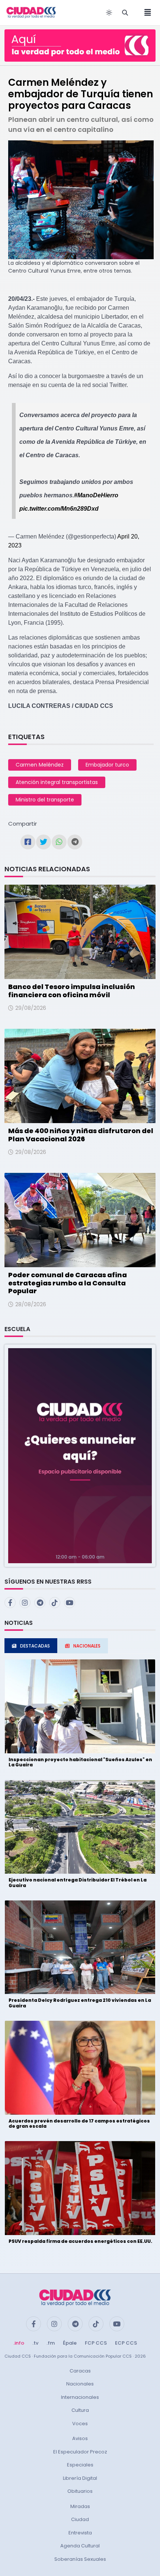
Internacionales (80, 2397)
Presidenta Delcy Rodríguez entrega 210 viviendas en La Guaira (80, 2003)
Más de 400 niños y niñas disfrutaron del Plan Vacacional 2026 (81, 1135)
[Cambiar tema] (109, 13)
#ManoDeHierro (96, 495)
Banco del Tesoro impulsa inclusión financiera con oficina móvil (72, 991)
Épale (70, 2343)
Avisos (80, 2438)
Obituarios (80, 2491)
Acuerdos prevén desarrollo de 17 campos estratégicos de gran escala (79, 2123)
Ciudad (80, 2519)
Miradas (80, 2506)
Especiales (80, 2465)
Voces (80, 2424)
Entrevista (80, 2533)
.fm (51, 2343)
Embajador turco (107, 765)
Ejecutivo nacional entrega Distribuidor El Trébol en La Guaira (78, 1882)
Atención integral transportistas (57, 782)
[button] (80, 1455)
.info (19, 2343)
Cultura (80, 2410)
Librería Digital (80, 2478)
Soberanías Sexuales (80, 2559)
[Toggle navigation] (145, 13)
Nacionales (80, 2384)
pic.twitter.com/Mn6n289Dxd (59, 509)
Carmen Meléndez (40, 765)
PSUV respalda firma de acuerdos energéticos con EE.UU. (80, 2241)
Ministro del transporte (45, 800)
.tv (35, 2343)
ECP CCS (126, 2343)
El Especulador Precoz (80, 2452)
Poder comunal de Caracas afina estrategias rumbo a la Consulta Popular (68, 1283)
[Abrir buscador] (125, 13)
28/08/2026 (31, 1304)
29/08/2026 (31, 1008)
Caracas (80, 2371)
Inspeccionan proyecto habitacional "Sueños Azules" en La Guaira (80, 1762)
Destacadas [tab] (35, 1646)
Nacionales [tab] (87, 1646)
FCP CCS (96, 2343)
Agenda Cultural (80, 2546)
